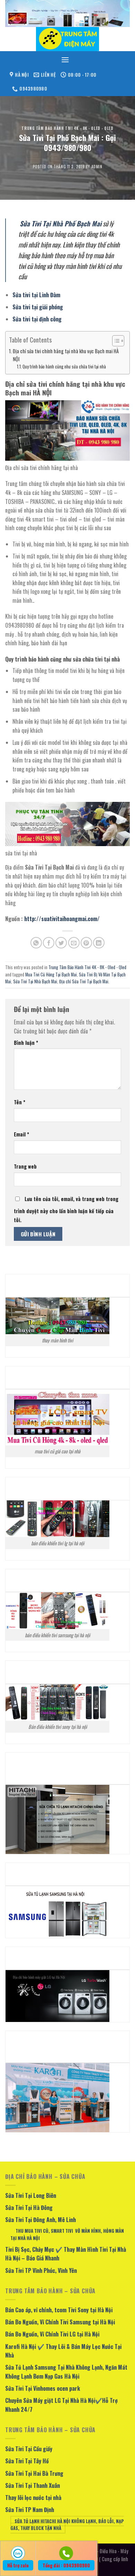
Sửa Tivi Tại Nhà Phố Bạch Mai (61, 223)
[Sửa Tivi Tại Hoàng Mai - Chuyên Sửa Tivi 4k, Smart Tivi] (67, 39)
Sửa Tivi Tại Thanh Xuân (33, 2485)
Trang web (25, 1166)
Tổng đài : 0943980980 (66, 2565)
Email (21, 1134)
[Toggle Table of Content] (115, 341)
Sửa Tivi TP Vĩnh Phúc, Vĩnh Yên (41, 2270)
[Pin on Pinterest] (86, 943)
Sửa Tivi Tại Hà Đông (29, 2208)
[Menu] (65, 60)
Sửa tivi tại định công (37, 319)
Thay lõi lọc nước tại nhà (33, 2498)
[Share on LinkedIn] (99, 943)
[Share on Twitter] (61, 943)
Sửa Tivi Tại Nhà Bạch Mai (35, 981)
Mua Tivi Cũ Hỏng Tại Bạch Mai (51, 975)
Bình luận (26, 1043)
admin (97, 167)
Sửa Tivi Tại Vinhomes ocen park (43, 2388)
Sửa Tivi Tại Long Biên (31, 2195)
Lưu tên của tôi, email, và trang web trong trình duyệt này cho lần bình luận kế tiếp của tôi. (66, 1209)
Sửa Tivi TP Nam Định (30, 2510)
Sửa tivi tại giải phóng (38, 307)
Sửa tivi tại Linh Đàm (36, 295)
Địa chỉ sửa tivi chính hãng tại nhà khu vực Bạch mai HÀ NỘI (66, 355)
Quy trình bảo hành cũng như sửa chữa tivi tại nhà (64, 367)
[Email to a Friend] (74, 943)
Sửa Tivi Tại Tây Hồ (27, 2461)
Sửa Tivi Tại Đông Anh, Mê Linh (40, 2220)
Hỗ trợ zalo (18, 2565)
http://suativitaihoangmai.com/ (62, 919)
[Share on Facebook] (49, 943)
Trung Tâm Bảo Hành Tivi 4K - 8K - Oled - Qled (67, 128)
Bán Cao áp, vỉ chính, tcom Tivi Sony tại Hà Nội (59, 2310)
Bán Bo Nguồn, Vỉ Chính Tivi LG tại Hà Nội (52, 2334)
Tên (20, 1102)
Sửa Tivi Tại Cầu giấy (29, 2449)
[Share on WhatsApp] (36, 943)
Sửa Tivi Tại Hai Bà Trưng (34, 2473)
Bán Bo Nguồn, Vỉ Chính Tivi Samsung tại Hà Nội (60, 2322)
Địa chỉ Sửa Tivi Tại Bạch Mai (84, 981)
